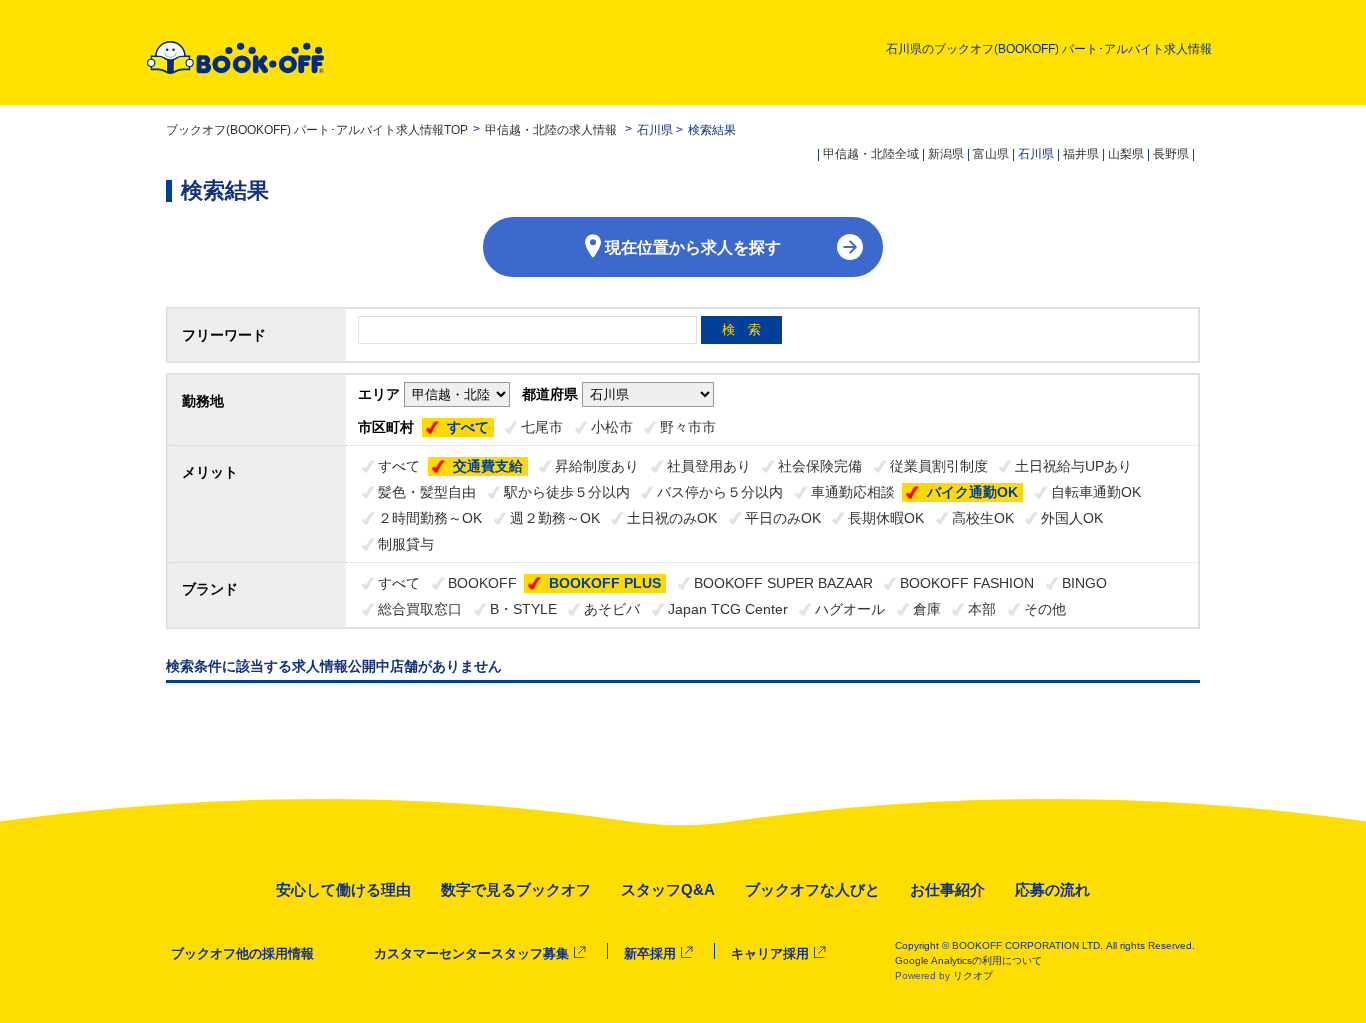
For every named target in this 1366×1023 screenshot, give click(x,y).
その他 (1045, 609)
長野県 (1171, 154)
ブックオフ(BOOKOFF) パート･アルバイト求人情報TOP (317, 130)
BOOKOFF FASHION (967, 583)
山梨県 (1126, 154)
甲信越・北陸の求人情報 (552, 130)
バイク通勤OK (972, 492)
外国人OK (1072, 518)
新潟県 (946, 154)
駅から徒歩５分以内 (567, 492)
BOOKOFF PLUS (605, 583)
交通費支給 (488, 466)
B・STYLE (523, 609)
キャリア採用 (770, 953)
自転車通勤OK (1096, 492)
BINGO (1084, 583)
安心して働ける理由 (343, 889)
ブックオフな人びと (812, 889)
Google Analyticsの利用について (968, 960)
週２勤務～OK (555, 518)
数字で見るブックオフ (516, 889)
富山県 (991, 154)
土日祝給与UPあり (1073, 466)
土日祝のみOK (672, 518)
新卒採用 (650, 953)
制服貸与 (406, 544)
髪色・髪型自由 (427, 492)
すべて (468, 427)
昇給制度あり (597, 466)
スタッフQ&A (668, 889)
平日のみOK (783, 518)
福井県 (1081, 154)
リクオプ (973, 975)
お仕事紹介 (947, 889)
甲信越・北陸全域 (871, 154)
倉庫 (927, 609)
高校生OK (983, 518)
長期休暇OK (886, 518)
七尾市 (542, 427)
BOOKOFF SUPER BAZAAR (783, 583)
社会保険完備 (820, 466)
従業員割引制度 (939, 466)
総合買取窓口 (420, 609)
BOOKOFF (482, 583)
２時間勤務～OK (430, 518)
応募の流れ (1052, 889)
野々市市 (688, 427)
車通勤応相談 (853, 492)
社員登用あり (709, 466)
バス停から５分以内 (720, 492)
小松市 (612, 427)
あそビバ (612, 609)
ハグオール (850, 609)
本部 (982, 609)
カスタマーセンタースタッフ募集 (471, 953)
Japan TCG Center (728, 609)
